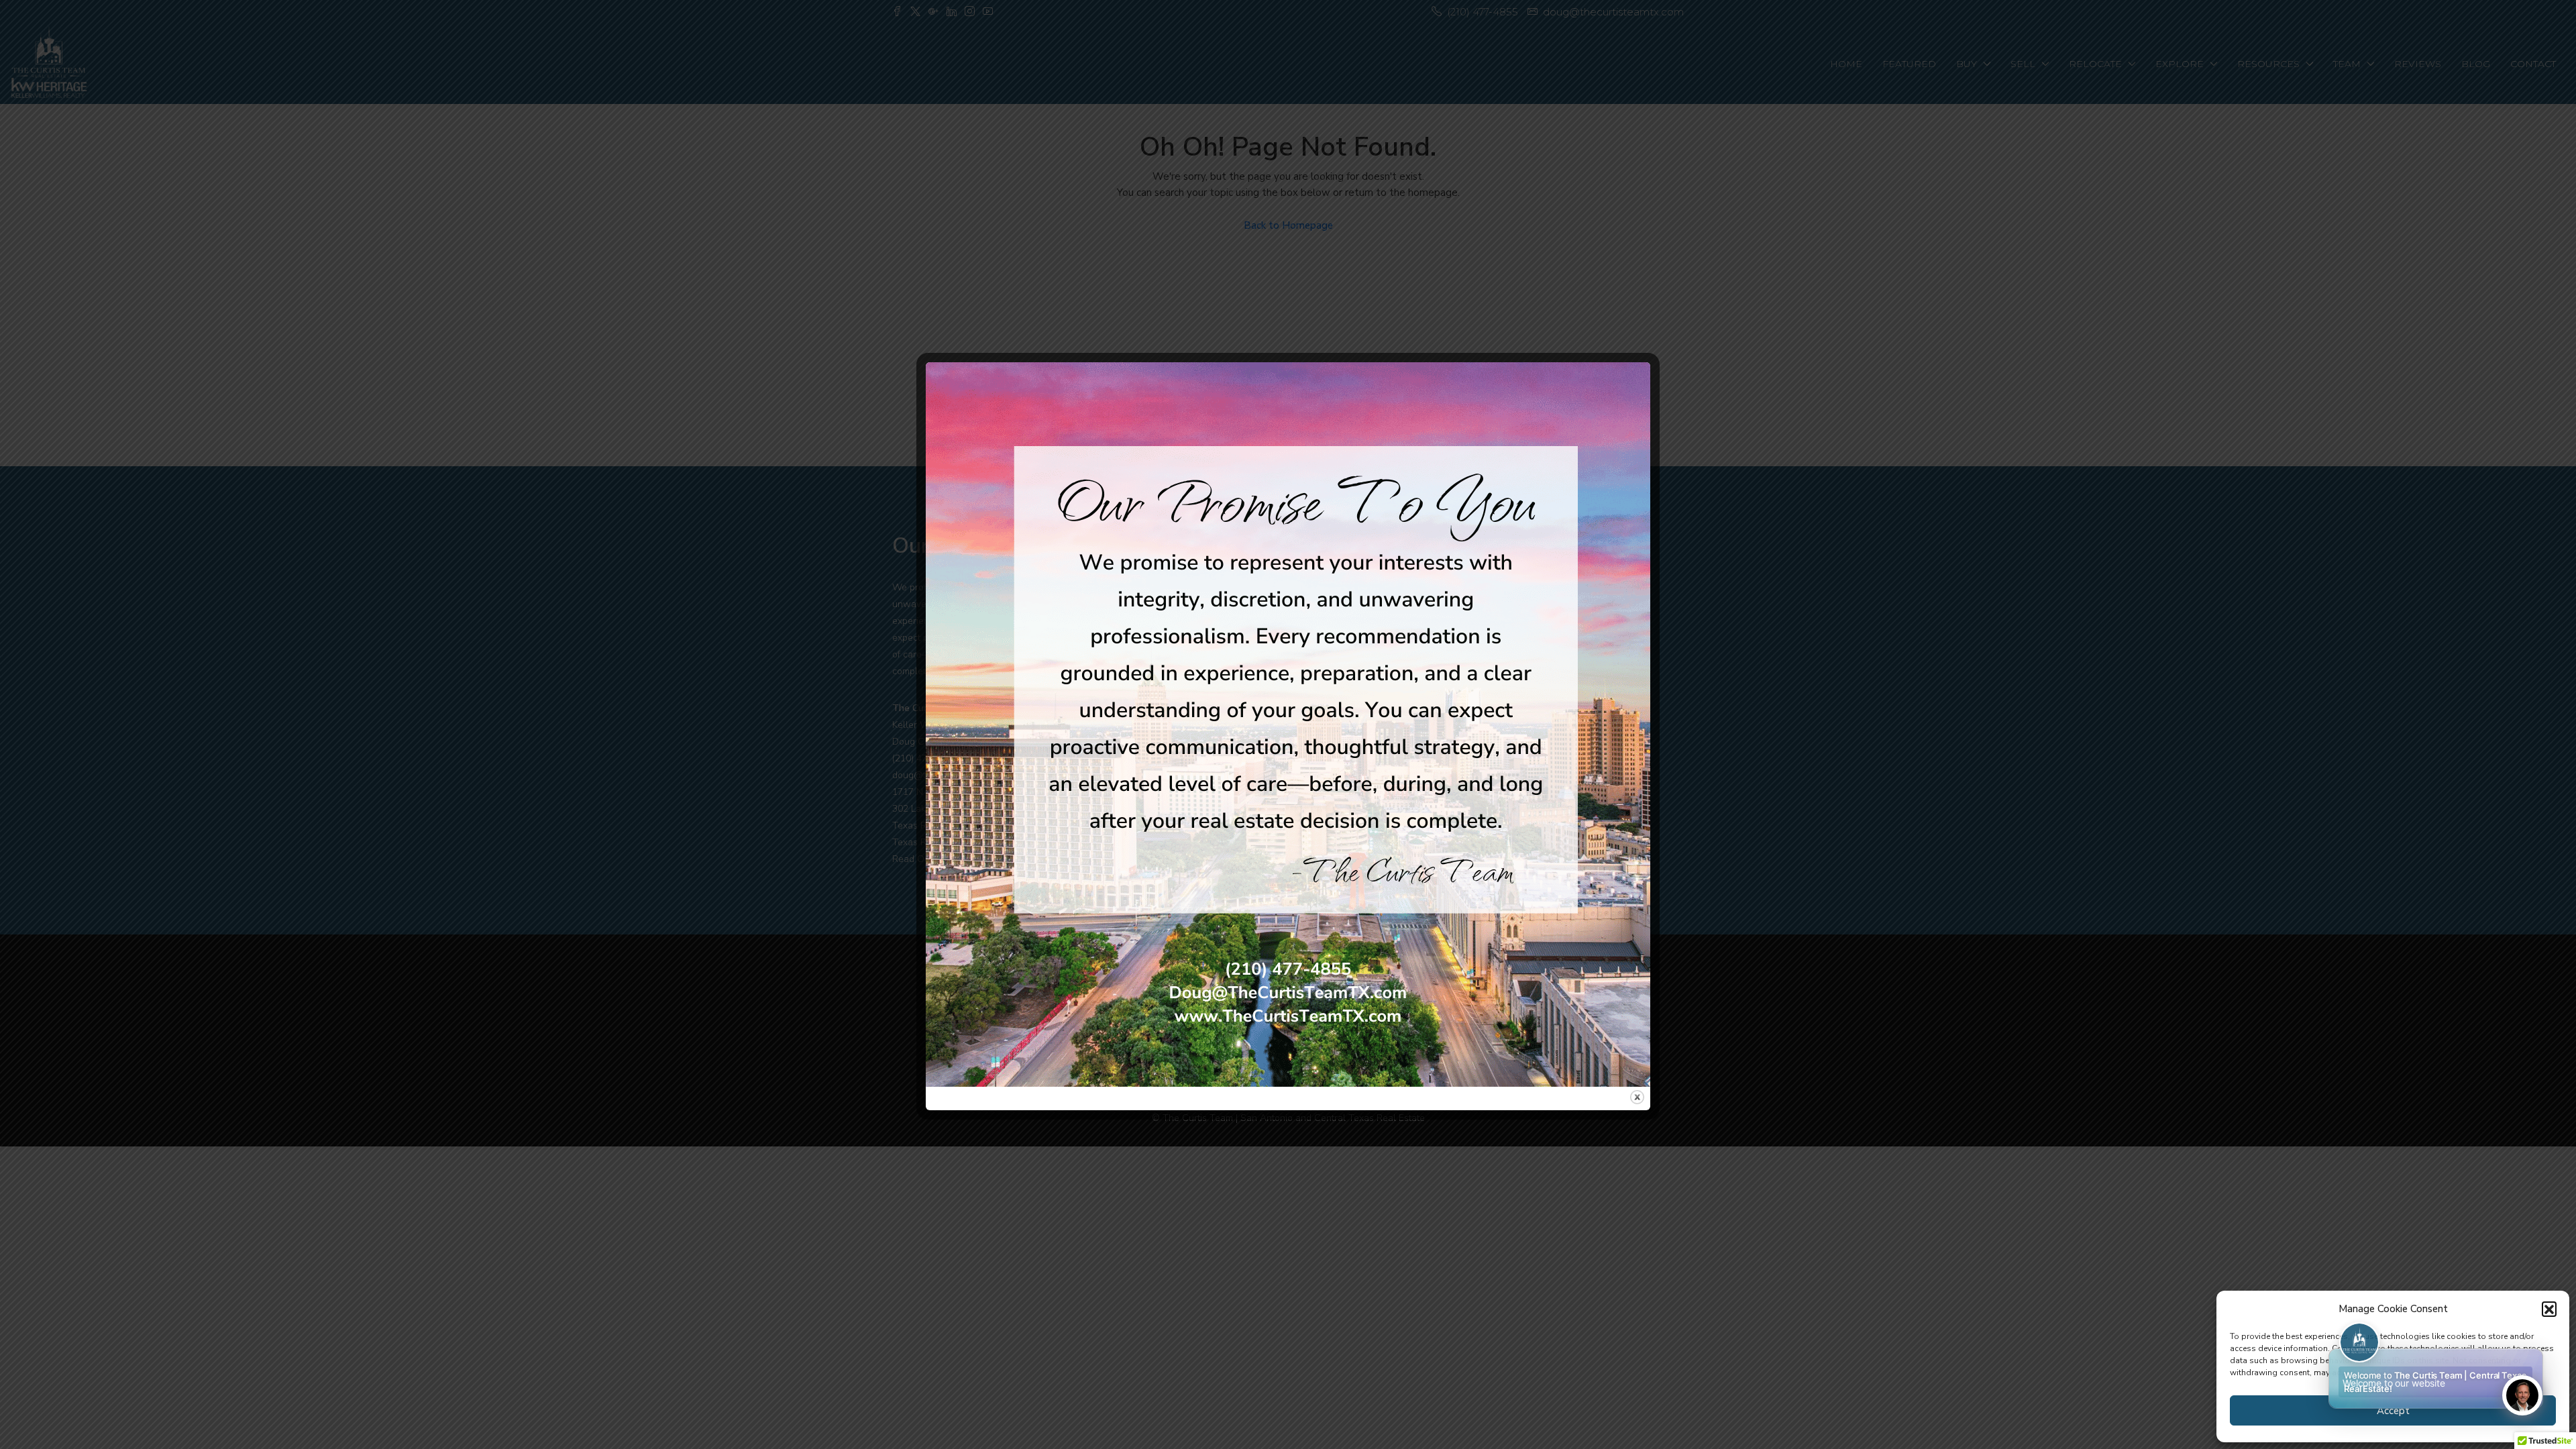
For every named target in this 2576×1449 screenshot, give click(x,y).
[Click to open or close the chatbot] (2522, 1395)
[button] (2549, 1309)
